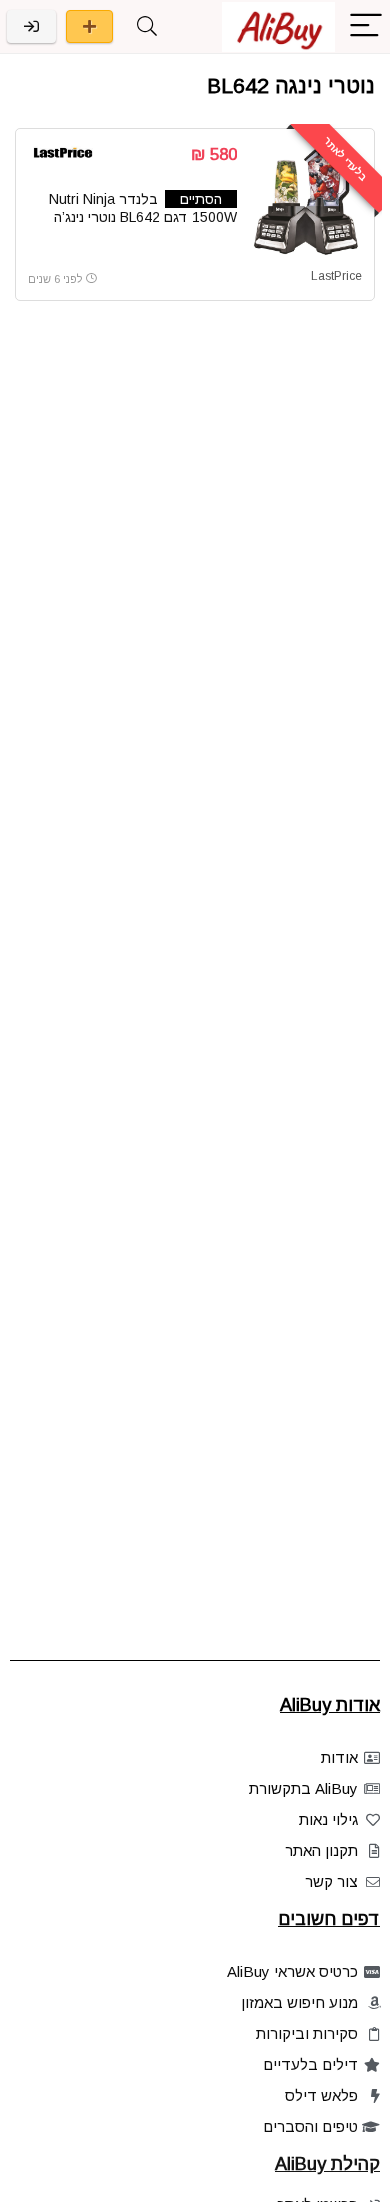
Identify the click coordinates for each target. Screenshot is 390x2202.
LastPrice (336, 276)
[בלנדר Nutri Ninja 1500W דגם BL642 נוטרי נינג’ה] (307, 201)
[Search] (147, 26)
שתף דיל (89, 26)
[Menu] (366, 26)
